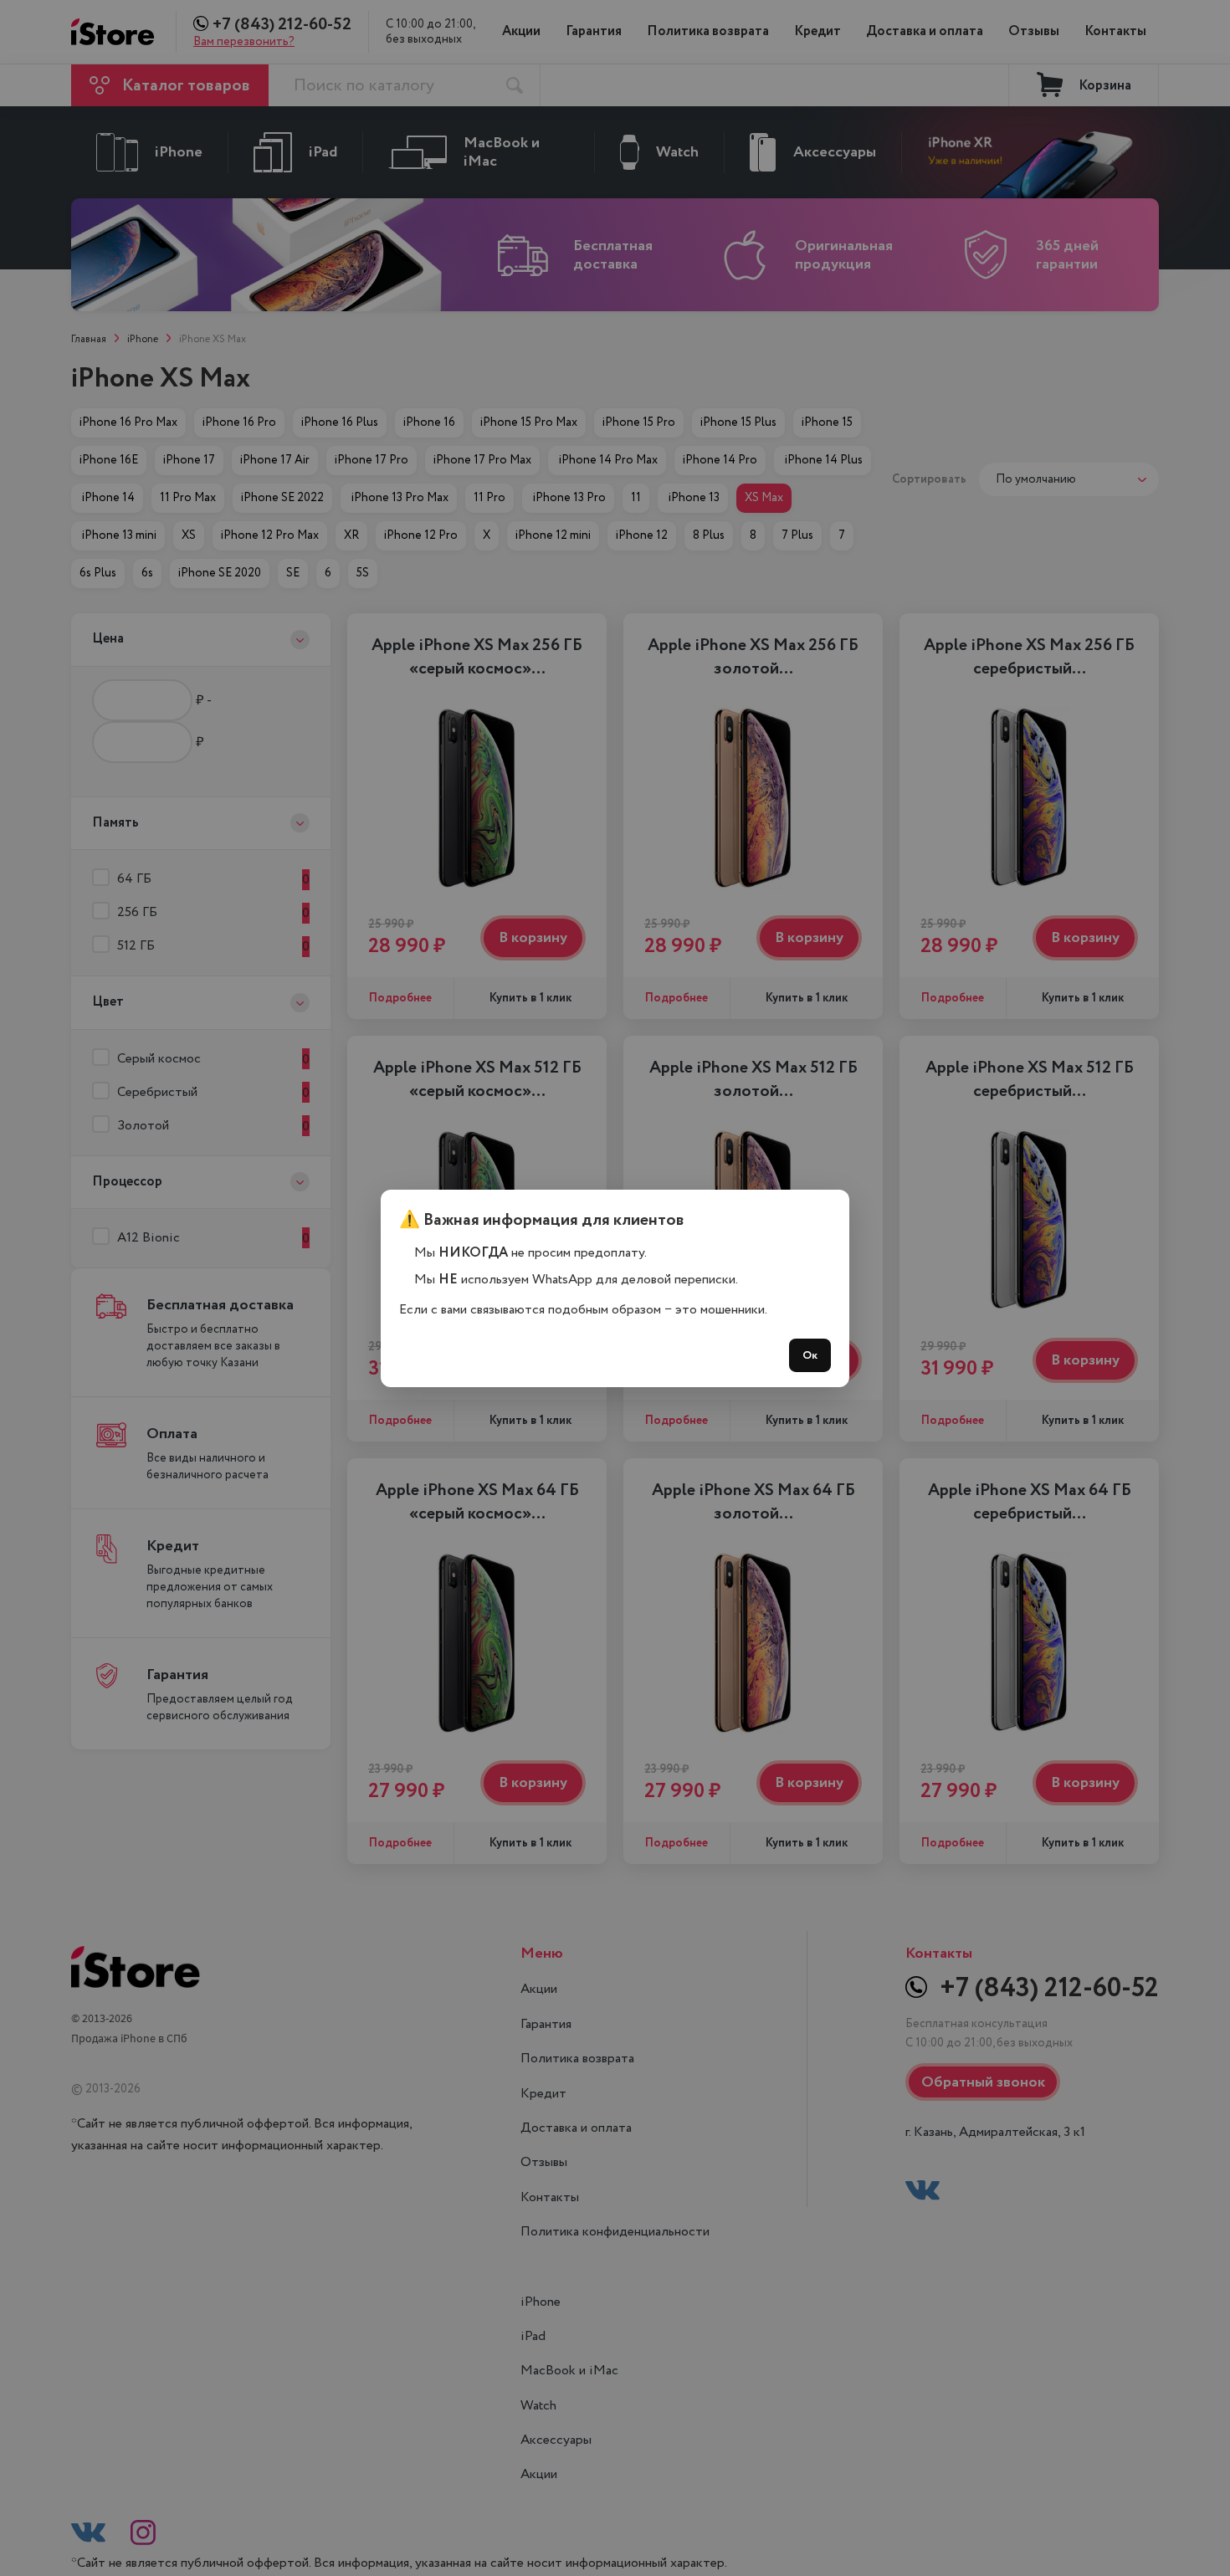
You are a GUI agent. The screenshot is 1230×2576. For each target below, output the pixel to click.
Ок (810, 1355)
